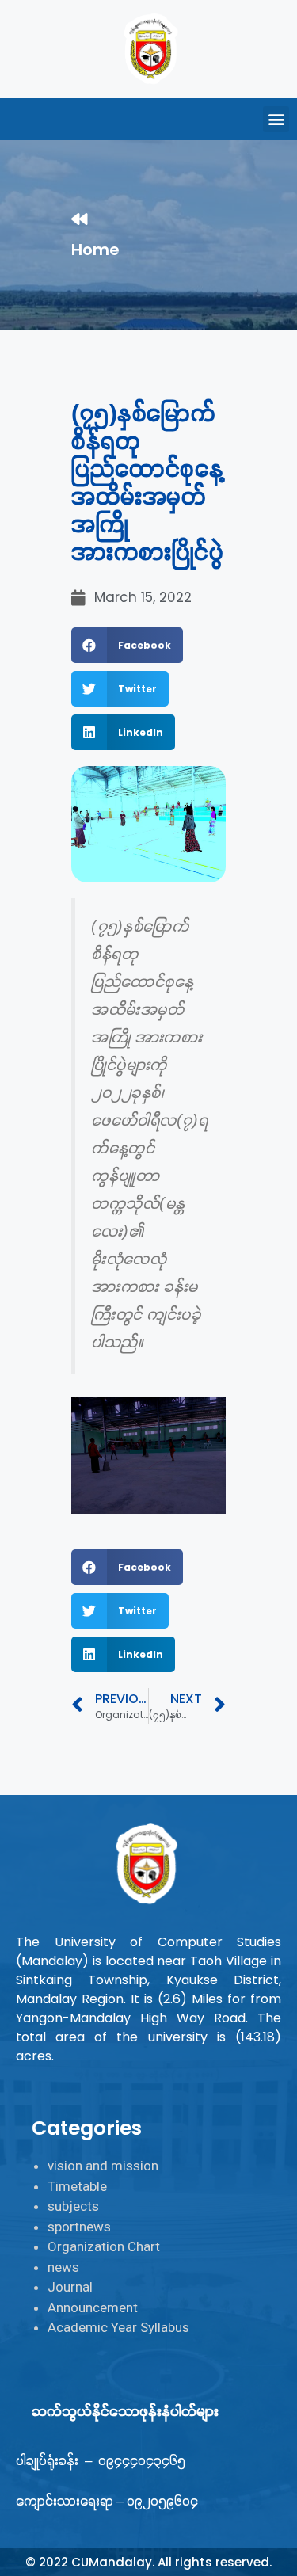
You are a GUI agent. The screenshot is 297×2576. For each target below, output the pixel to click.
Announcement (93, 2307)
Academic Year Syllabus (118, 2327)
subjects (73, 2206)
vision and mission (103, 2166)
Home (95, 250)
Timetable (77, 2186)
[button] (276, 119)
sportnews (79, 2227)
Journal (70, 2287)
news (63, 2267)
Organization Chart (104, 2246)
